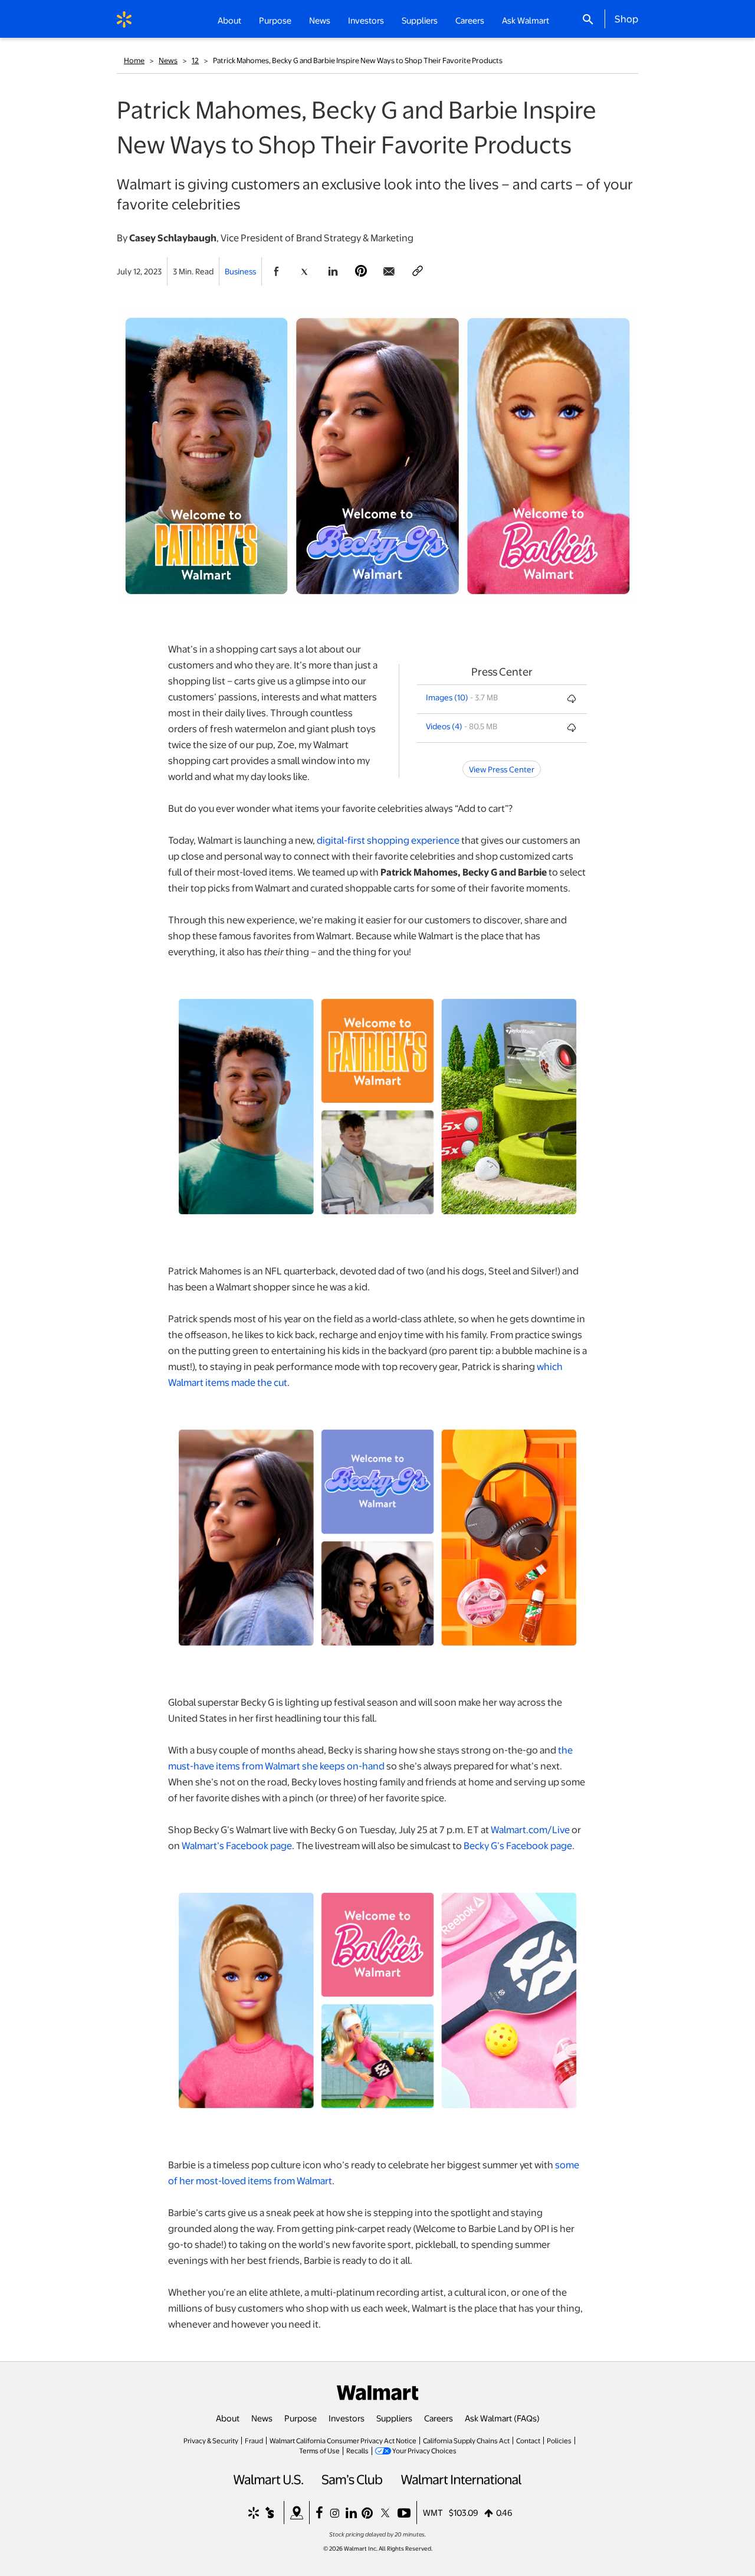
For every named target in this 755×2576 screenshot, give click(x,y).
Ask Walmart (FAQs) (502, 2418)
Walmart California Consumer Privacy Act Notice (343, 2440)
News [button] (320, 20)
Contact (528, 2440)
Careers (470, 20)
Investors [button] (366, 20)
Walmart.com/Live (530, 1829)
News (168, 60)
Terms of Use (319, 2450)
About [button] (229, 20)
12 (195, 60)
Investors (347, 2418)
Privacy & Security (211, 2440)
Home (134, 60)
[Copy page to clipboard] (418, 271)
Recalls (357, 2450)
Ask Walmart (526, 20)
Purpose (301, 2418)
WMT (433, 2512)
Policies (559, 2440)
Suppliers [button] (420, 20)
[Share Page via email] (389, 271)
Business (240, 271)
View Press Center (502, 769)
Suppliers (394, 2418)
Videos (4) (444, 726)
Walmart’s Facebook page (237, 1845)
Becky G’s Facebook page (518, 1845)
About (228, 2418)
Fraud (254, 2440)
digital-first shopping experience (388, 840)
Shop (626, 18)
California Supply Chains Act (466, 2440)
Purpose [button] (275, 20)
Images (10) (447, 697)
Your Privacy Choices (424, 2450)
